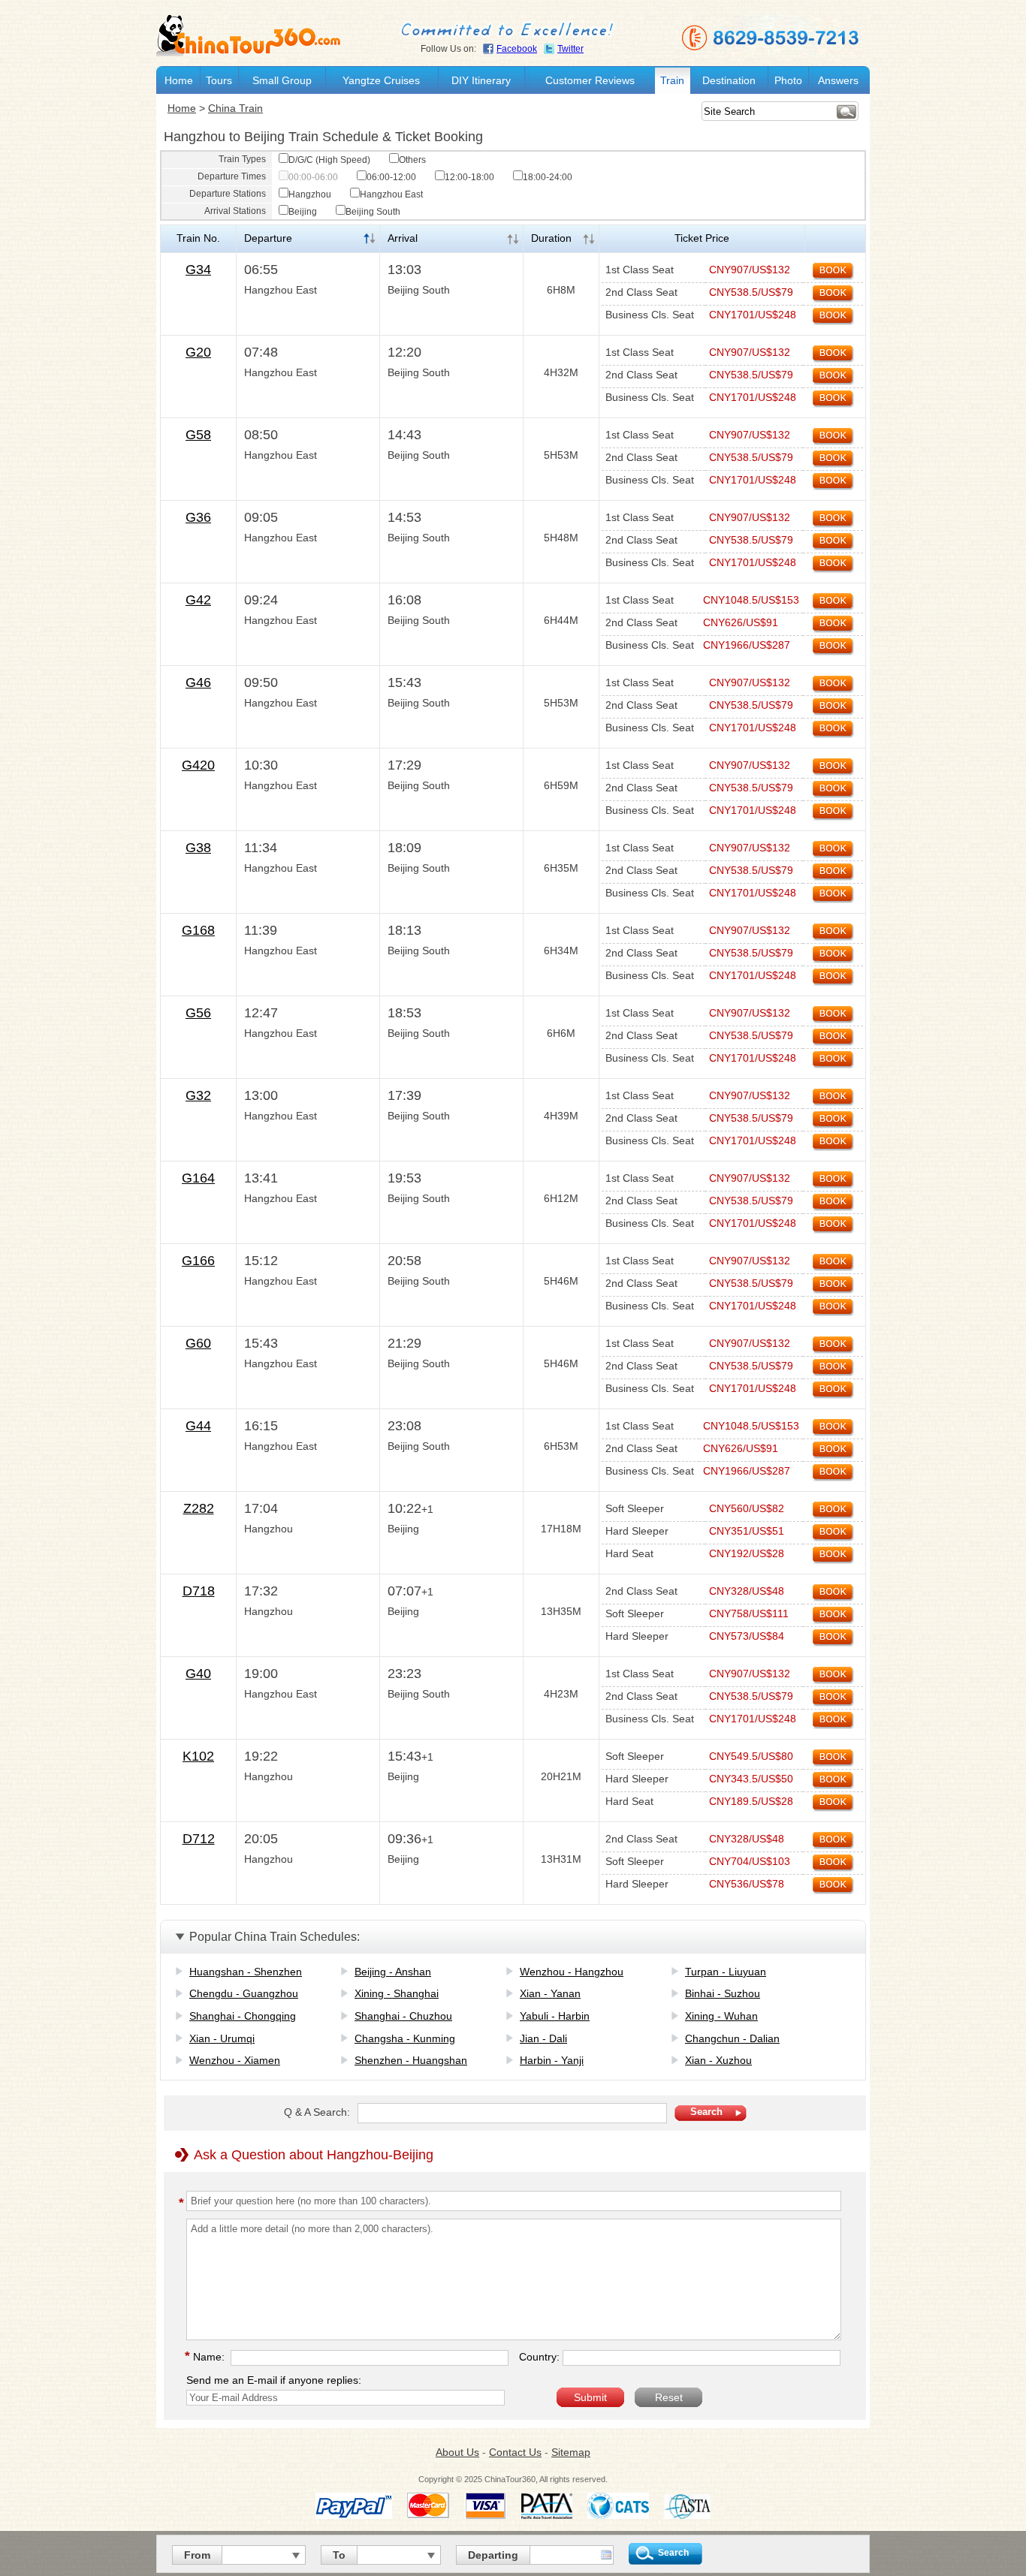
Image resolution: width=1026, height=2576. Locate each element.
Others (412, 160)
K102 (198, 1756)
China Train (235, 108)
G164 (198, 1178)
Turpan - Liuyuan (726, 1972)
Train (672, 80)
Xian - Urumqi (222, 2038)
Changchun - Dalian (732, 2038)
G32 (198, 1095)
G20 (198, 352)
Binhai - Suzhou (723, 1993)
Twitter (570, 49)
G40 (198, 1674)
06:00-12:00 (391, 177)
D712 (199, 1839)
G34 (198, 270)
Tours (219, 80)
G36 (198, 517)
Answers (838, 80)
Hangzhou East (391, 194)
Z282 (199, 1508)
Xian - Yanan (550, 1993)
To (339, 2555)
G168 (198, 930)
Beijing (303, 212)
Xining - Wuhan (721, 2016)
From (197, 2555)
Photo (788, 80)
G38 (198, 848)
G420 (198, 765)
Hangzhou (310, 194)
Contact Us (515, 2452)
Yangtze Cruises (381, 80)
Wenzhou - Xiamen (235, 2060)
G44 (198, 1426)
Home (179, 80)
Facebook (517, 49)
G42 (198, 600)
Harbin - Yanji (552, 2060)
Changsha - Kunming (405, 2038)
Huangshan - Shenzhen (246, 1972)
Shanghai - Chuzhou (403, 2016)
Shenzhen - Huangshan (411, 2060)
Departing (493, 2555)
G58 (198, 435)
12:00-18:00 (469, 177)
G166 (198, 1261)
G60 (198, 1343)
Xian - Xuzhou (718, 2060)
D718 (199, 1591)
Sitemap (571, 2452)
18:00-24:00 (548, 177)
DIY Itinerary (481, 80)
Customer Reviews (590, 80)
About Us (457, 2452)
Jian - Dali (543, 2038)
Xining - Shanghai (397, 1993)
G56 (198, 1013)
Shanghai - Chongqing (243, 2016)
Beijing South (373, 212)
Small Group (282, 80)
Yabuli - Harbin (555, 2016)
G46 (198, 682)
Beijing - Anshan (393, 1972)
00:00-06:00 (313, 177)
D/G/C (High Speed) (329, 160)
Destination (729, 80)
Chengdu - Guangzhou (244, 1993)
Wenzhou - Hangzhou (572, 1972)
